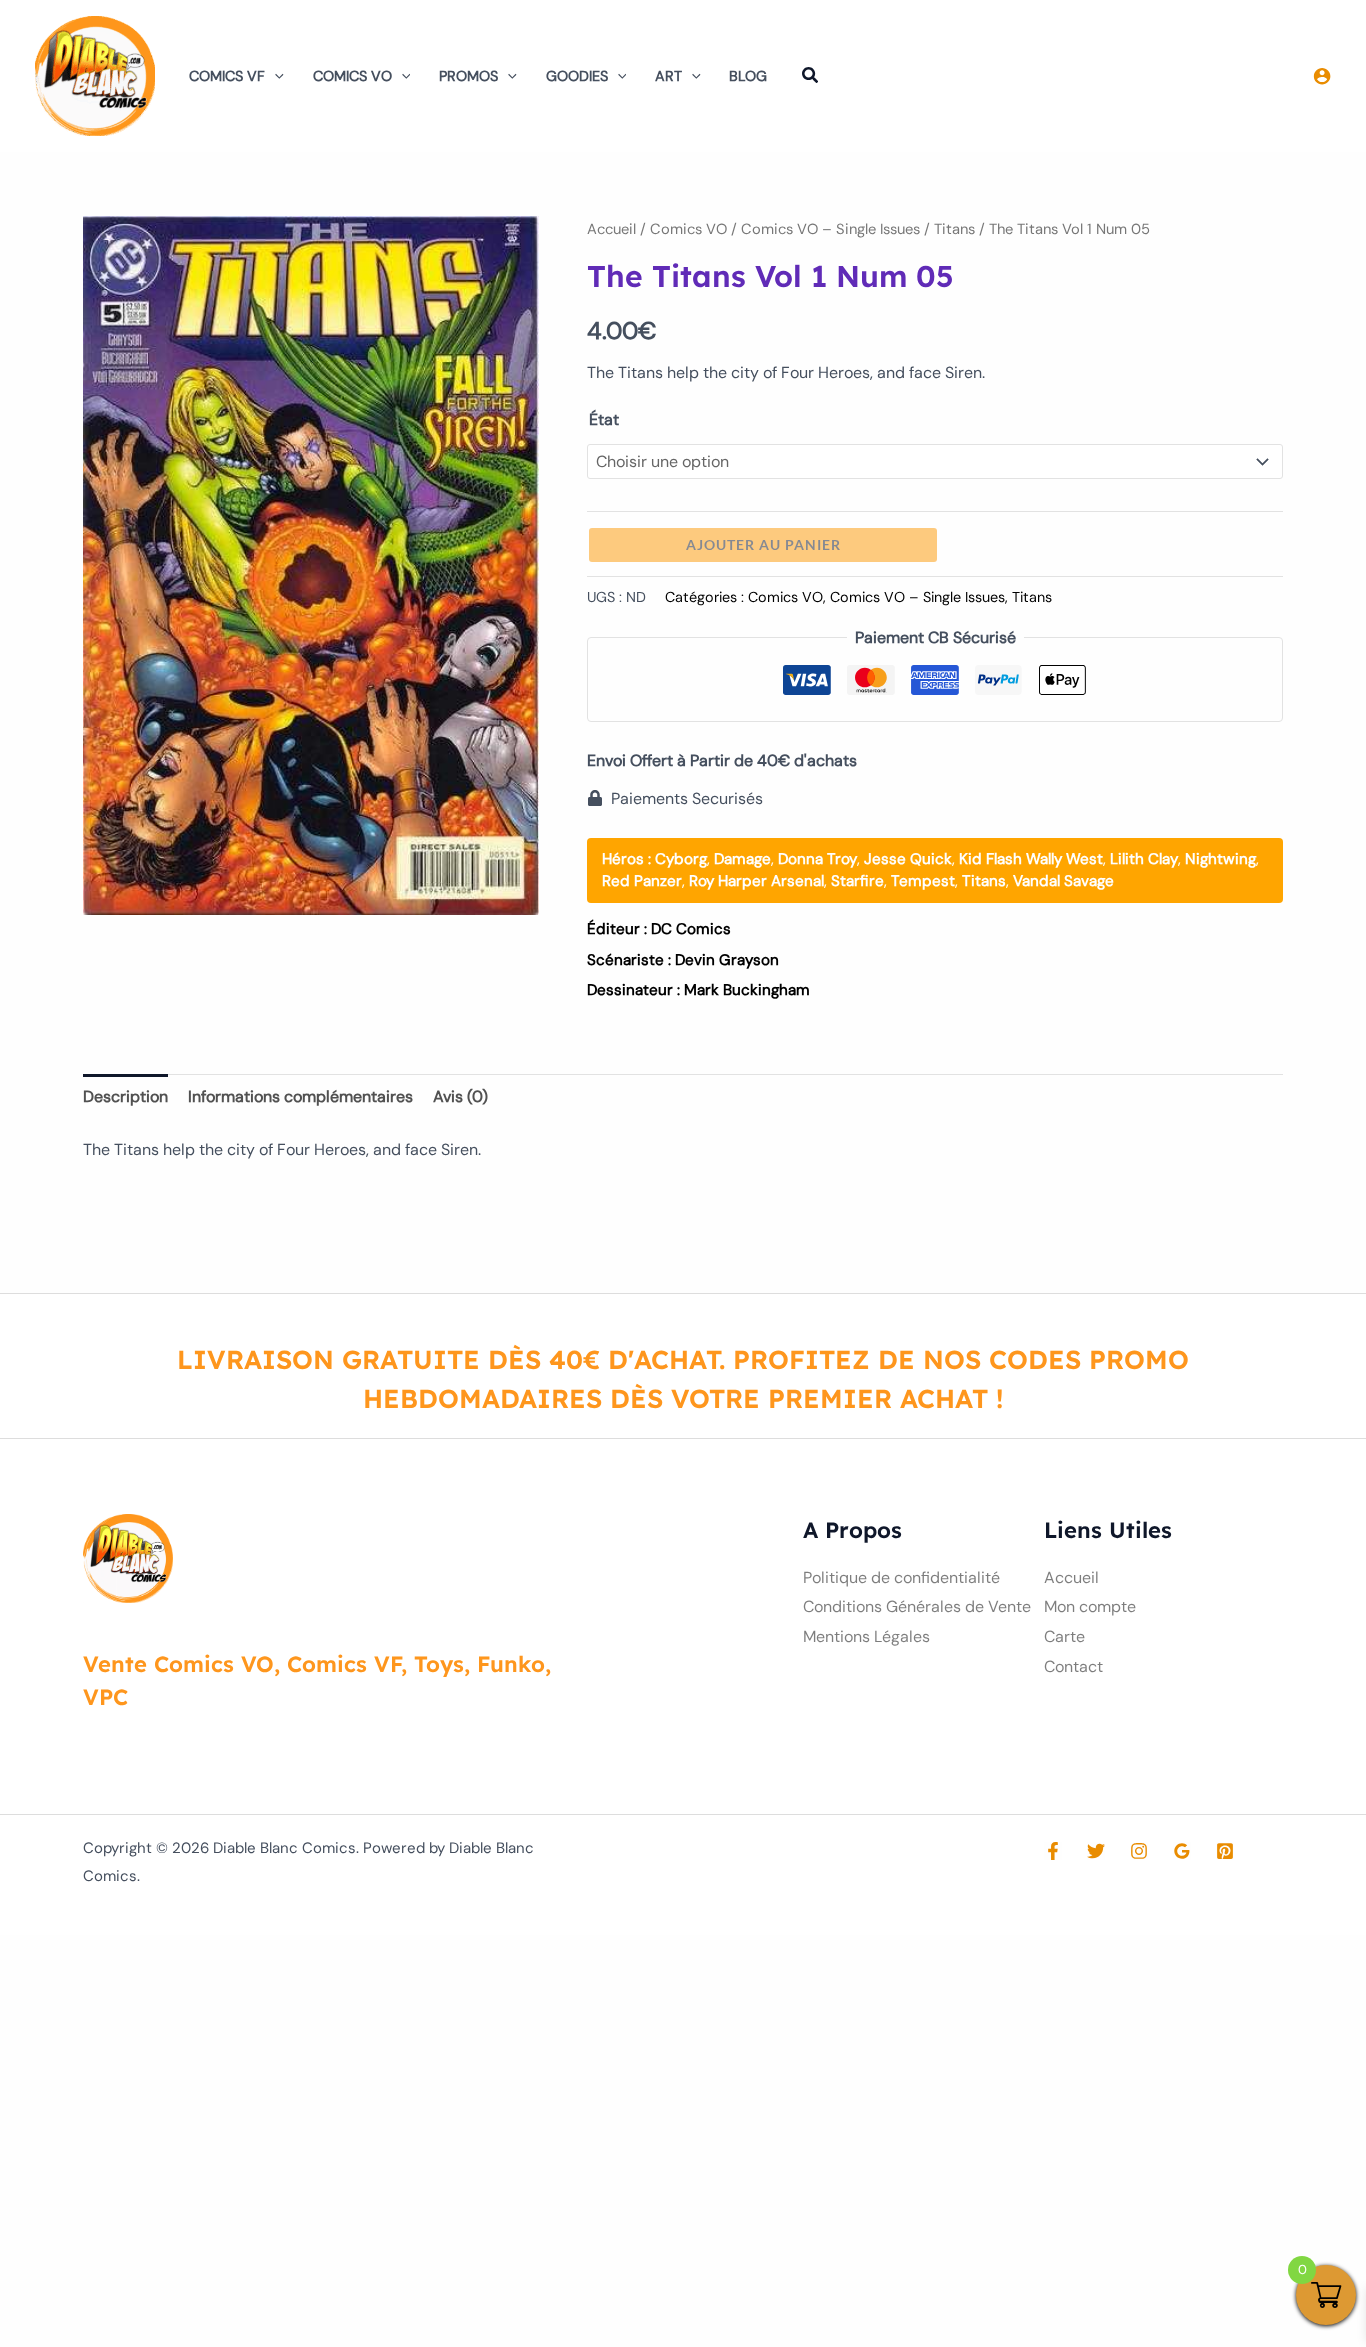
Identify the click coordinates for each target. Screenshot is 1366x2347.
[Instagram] (1139, 1851)
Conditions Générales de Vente (917, 1606)
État (604, 419)
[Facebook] (1053, 1851)
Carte (1064, 1636)
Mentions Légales (866, 1636)
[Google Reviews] (1182, 1851)
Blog (748, 76)
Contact (1073, 1666)
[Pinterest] (1225, 1851)
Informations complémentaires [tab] (300, 1096)
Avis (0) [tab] (460, 1096)
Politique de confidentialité (901, 1577)
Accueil (611, 229)
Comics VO (352, 76)
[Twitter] (1096, 1851)
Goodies (577, 76)
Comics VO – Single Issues (830, 229)
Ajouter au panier (763, 544)
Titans (954, 229)
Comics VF (227, 76)
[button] (274, 76)
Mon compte (1090, 1606)
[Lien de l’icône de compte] (1322, 76)
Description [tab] (125, 1096)
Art (668, 76)
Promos (468, 76)
